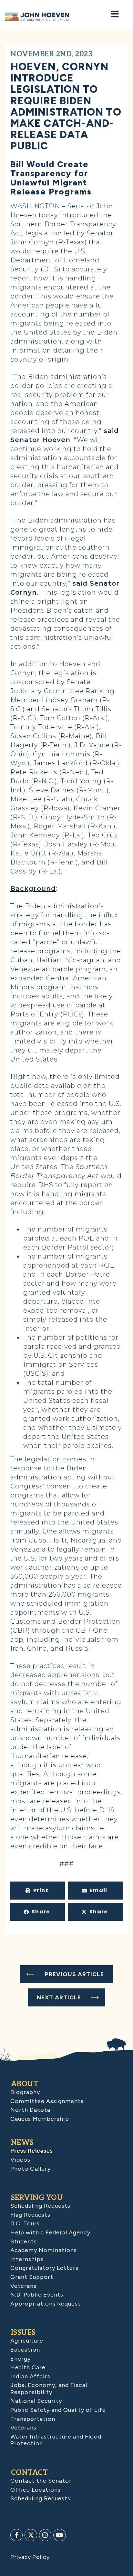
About (25, 2084)
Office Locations (36, 2490)
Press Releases (32, 2151)
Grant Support (32, 2277)
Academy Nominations (44, 2250)
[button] (38, 1891)
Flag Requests (30, 2215)
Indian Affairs (30, 2376)
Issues (23, 2333)
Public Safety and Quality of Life (58, 2410)
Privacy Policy (30, 2557)
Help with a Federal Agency (50, 2232)
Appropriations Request (46, 2304)
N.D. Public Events (37, 2295)
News (22, 2143)
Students (24, 2241)
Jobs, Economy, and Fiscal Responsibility (49, 2389)
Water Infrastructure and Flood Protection (56, 2440)
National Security (36, 2401)
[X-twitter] (31, 2535)
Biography (25, 2092)
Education (25, 2350)
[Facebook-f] (16, 2535)
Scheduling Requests (40, 2206)
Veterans (23, 2286)
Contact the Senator (41, 2481)
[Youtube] (59, 2535)
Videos (20, 2160)
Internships (27, 2259)
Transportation (33, 2419)
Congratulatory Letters (44, 2268)
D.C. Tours (25, 2223)
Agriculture (27, 2341)
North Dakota (30, 2110)
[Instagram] (45, 2535)
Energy (20, 2359)
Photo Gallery (31, 2169)
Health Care (28, 2367)
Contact (30, 2473)
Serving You (37, 2198)
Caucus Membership (40, 2119)
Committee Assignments (47, 2101)
